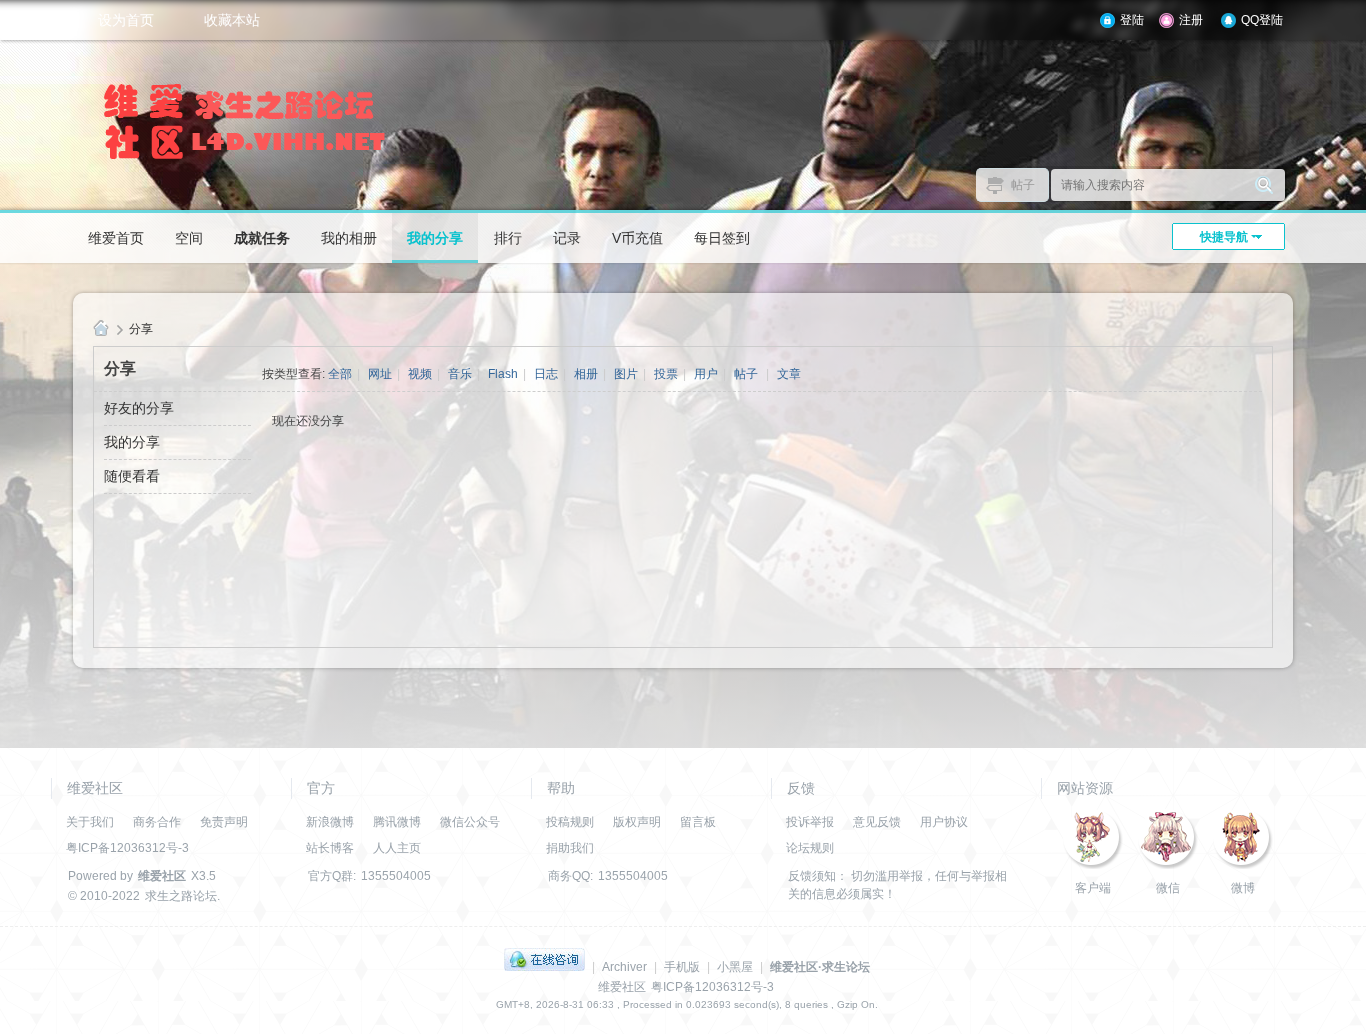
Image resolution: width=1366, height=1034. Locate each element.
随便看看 (132, 476)
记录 (567, 238)
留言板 (698, 822)
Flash (503, 374)
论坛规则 (810, 848)
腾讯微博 (397, 822)
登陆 (1132, 20)
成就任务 (262, 238)
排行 (508, 238)
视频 (420, 374)
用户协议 (944, 822)
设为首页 (126, 20)
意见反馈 (877, 822)
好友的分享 (139, 408)
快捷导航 (1224, 237)
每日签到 (722, 238)
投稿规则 (570, 822)
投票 (666, 374)
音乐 (460, 374)
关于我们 (90, 822)
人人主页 (397, 848)
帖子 (1023, 185)
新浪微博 (330, 822)
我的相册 (349, 238)
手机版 (682, 967)
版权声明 (637, 822)
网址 (380, 374)
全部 (340, 374)
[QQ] (544, 967)
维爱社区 (101, 329)
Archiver (624, 967)
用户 (706, 374)
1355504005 (396, 876)
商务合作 (157, 822)
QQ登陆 (1262, 20)
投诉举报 (810, 822)
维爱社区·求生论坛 (820, 967)
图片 (626, 374)
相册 (586, 374)
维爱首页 (116, 238)
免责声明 (224, 822)
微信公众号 (470, 822)
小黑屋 (735, 967)
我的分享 (435, 238)
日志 (546, 374)
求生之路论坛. (182, 896)
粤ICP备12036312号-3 (127, 848)
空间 (189, 238)
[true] (1264, 185)
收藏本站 (232, 20)
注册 (1191, 20)
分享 (141, 329)
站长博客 (330, 848)
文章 (789, 374)
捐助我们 (570, 848)
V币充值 (637, 238)
